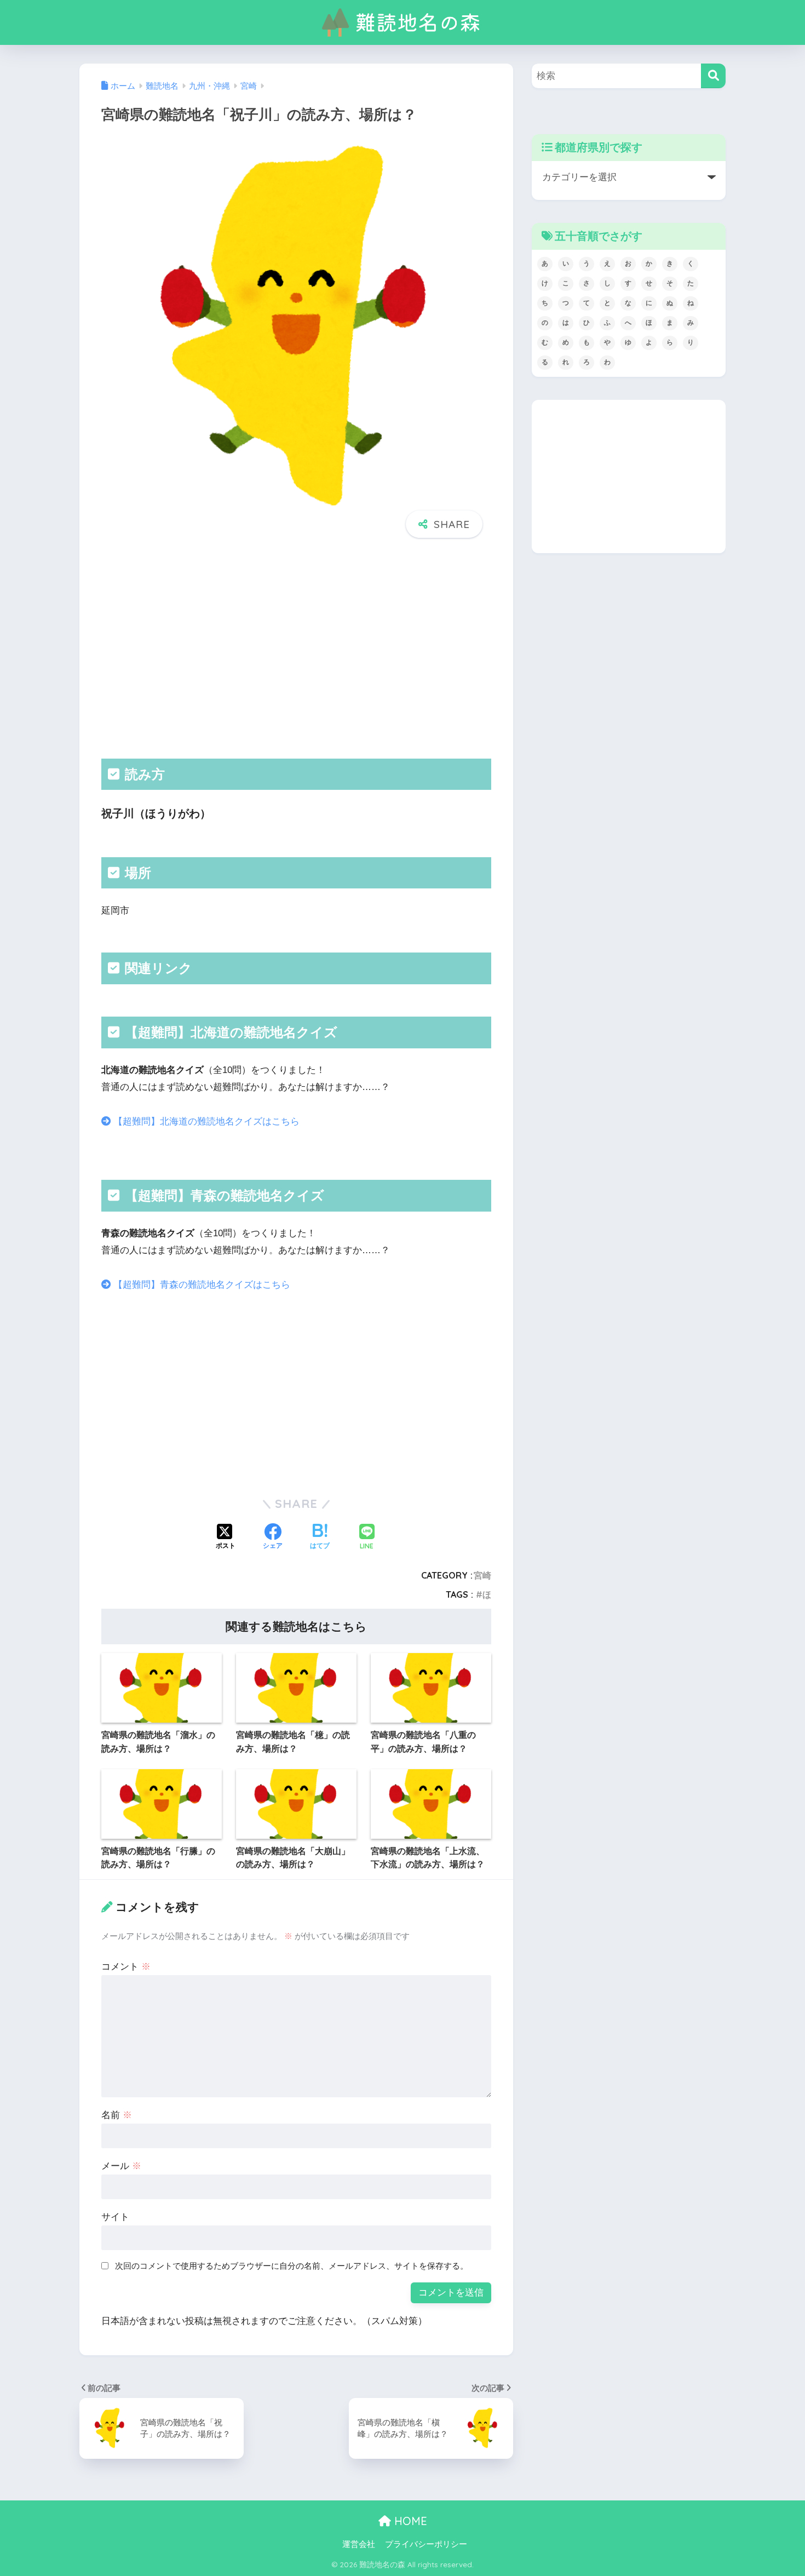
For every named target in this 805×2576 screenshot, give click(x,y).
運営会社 (359, 2544)
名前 (117, 2115)
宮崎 (482, 1575)
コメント (126, 1967)
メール (121, 2166)
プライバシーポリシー (426, 2544)
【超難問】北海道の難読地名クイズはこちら (205, 1121)
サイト (115, 2217)
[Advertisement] (296, 649)
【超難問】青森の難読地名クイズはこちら (200, 1285)
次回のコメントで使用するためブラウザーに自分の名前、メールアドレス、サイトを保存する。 (292, 2266)
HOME (409, 2521)
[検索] (713, 76)
